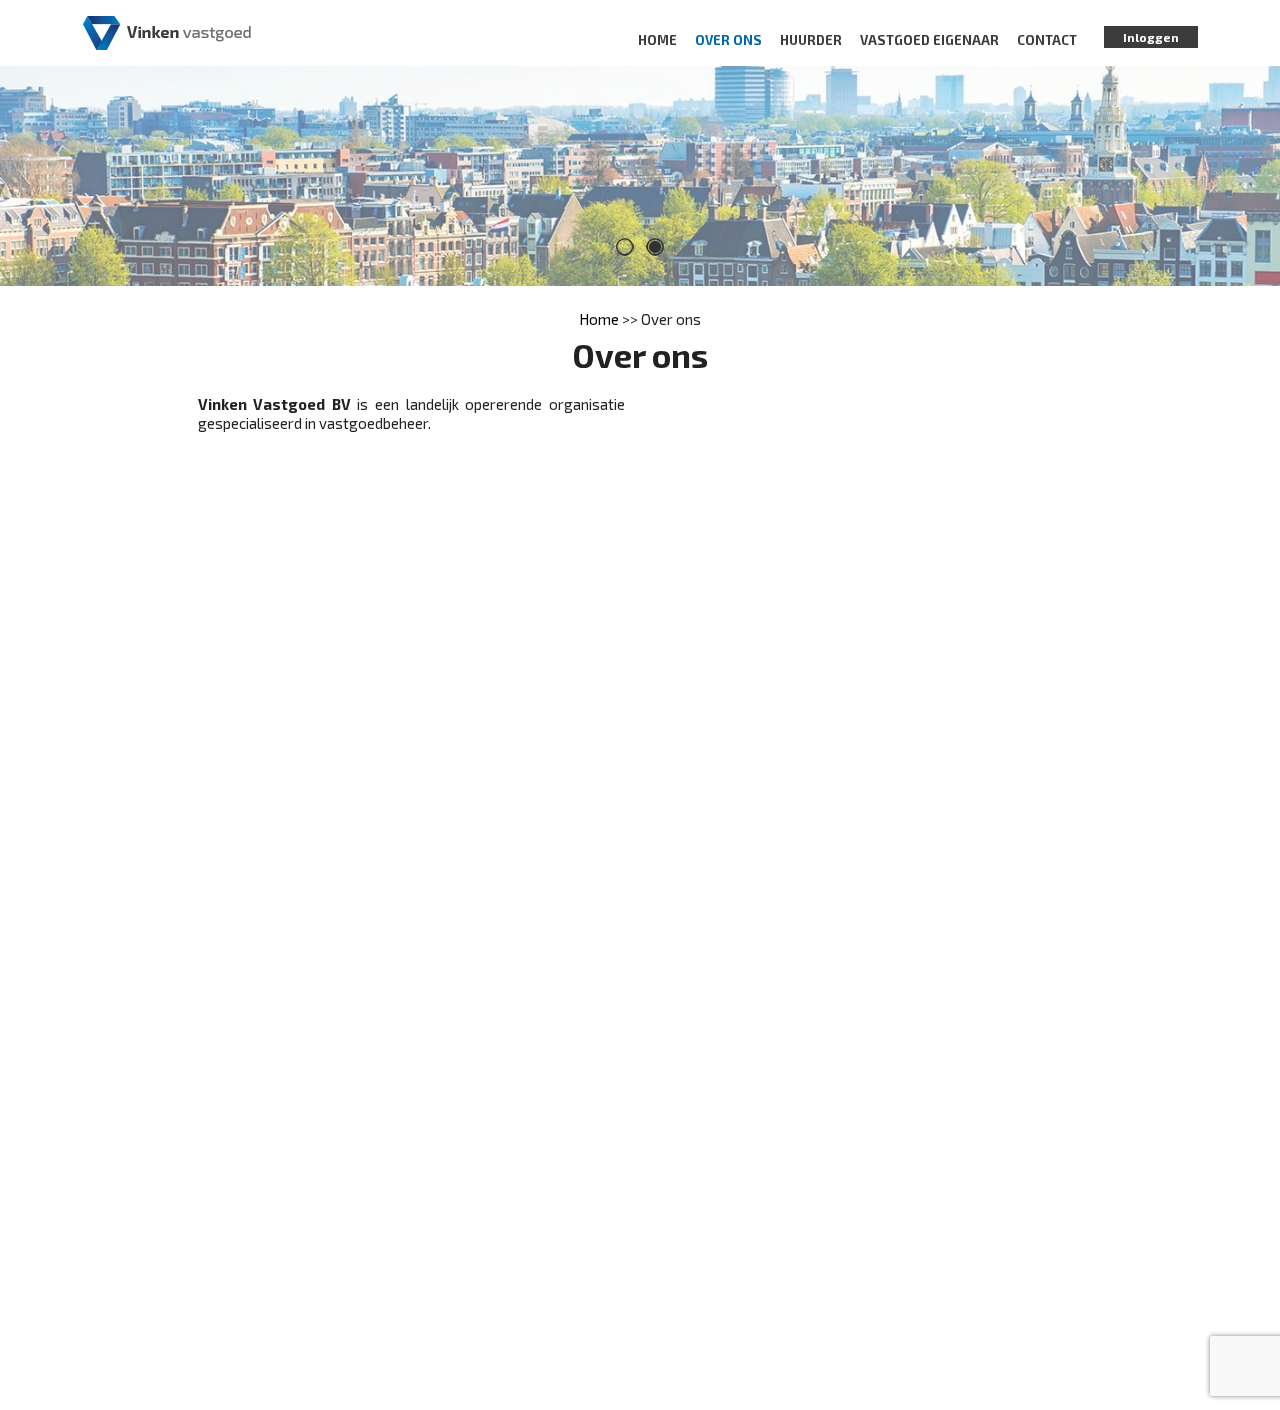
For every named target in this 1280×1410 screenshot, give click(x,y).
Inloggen (1151, 37)
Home (657, 40)
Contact (1047, 40)
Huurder (811, 40)
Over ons (728, 40)
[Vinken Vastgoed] (167, 31)
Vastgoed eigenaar (929, 40)
